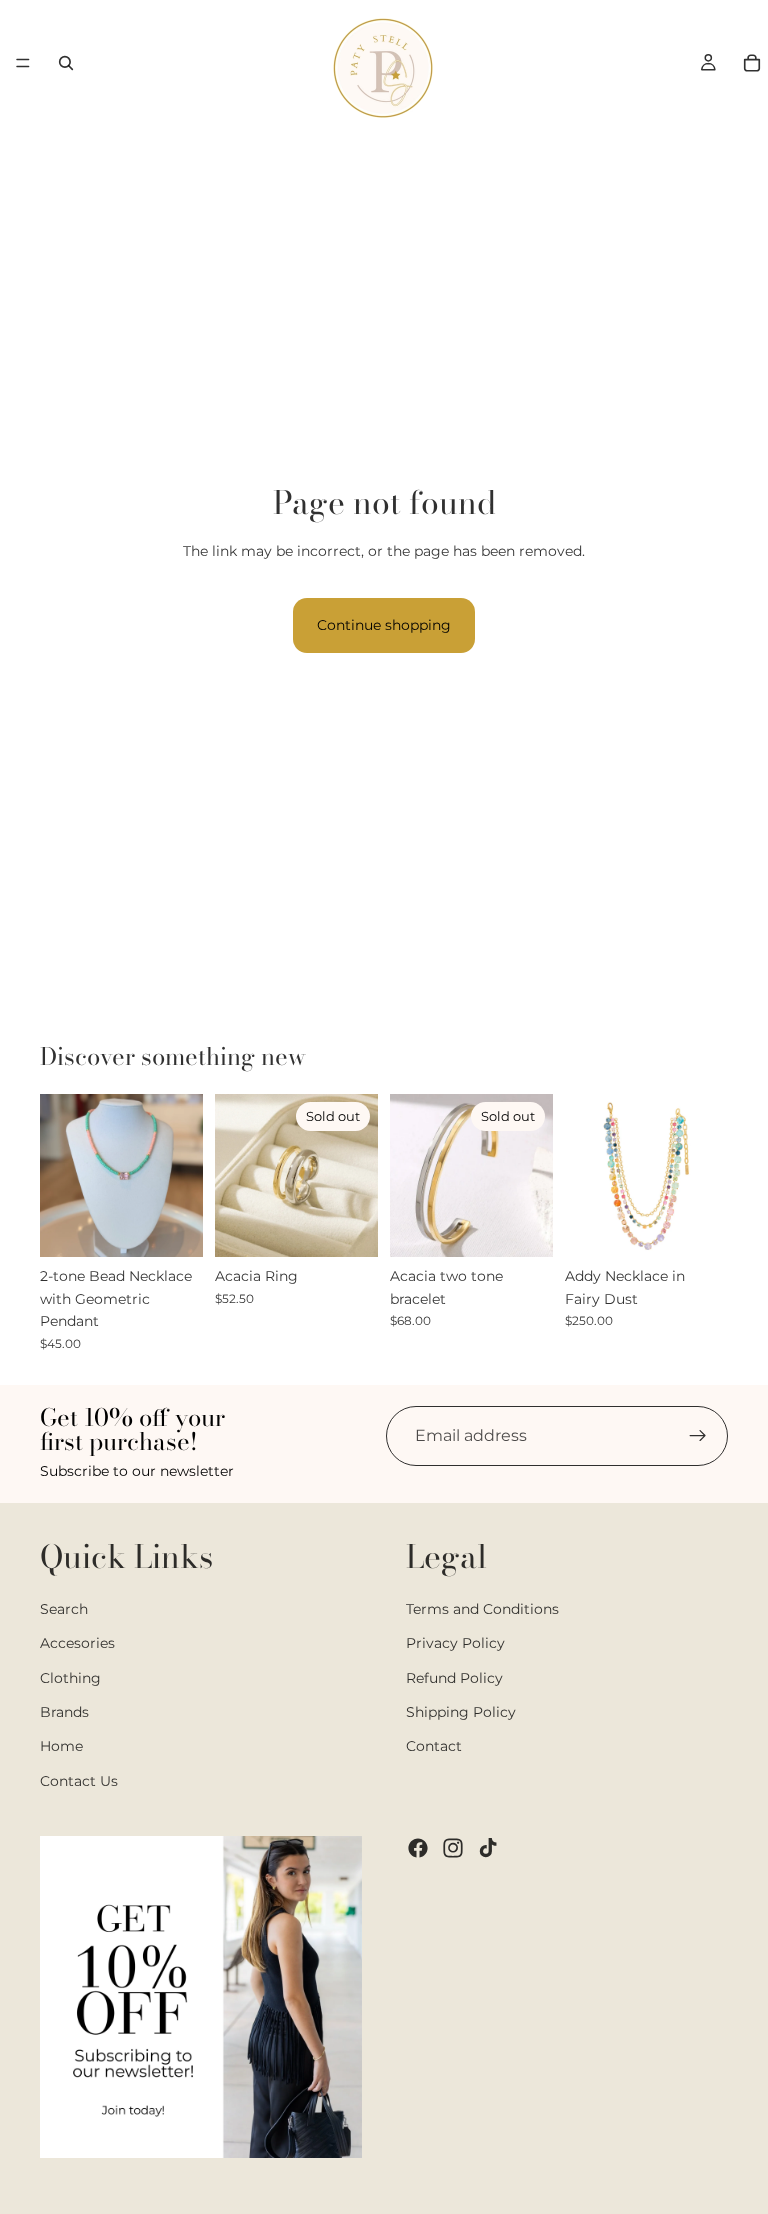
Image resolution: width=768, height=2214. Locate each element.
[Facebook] (418, 1848)
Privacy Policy (455, 1643)
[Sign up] (698, 1436)
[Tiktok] (488, 1848)
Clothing (70, 1677)
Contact (434, 1746)
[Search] (66, 63)
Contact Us (79, 1781)
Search (64, 1609)
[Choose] (172, 1227)
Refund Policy (454, 1677)
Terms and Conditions (482, 1609)
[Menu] (23, 63)
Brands (64, 1712)
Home (61, 1746)
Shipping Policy (461, 1712)
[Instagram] (453, 1848)
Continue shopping (384, 625)
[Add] (697, 1227)
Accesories (77, 1643)
